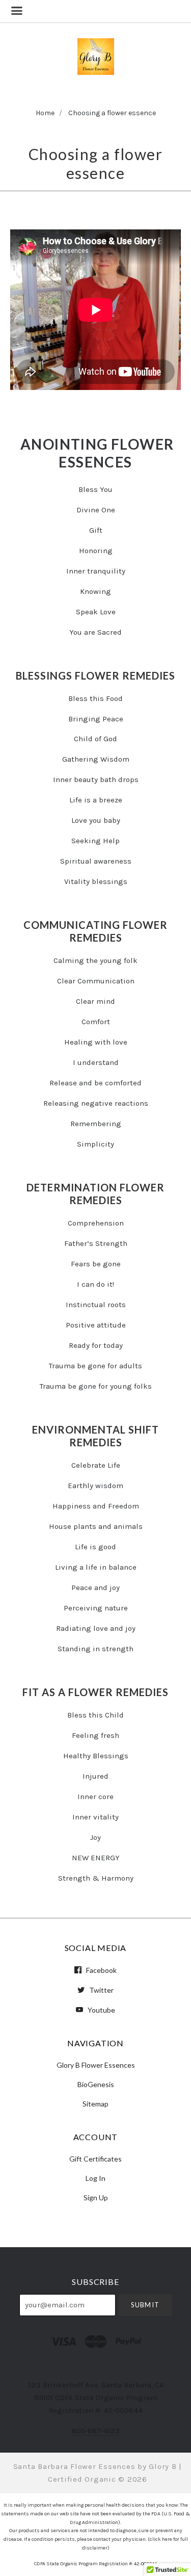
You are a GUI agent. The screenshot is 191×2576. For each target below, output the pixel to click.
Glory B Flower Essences (96, 2065)
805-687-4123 (96, 2431)
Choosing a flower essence (112, 113)
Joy (95, 1837)
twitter (101, 1990)
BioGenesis (96, 2084)
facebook (101, 1970)
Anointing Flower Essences (97, 453)
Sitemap (95, 2103)
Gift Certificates (95, 2159)
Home (45, 113)
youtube (101, 2010)
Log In (95, 2178)
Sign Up (96, 2197)
